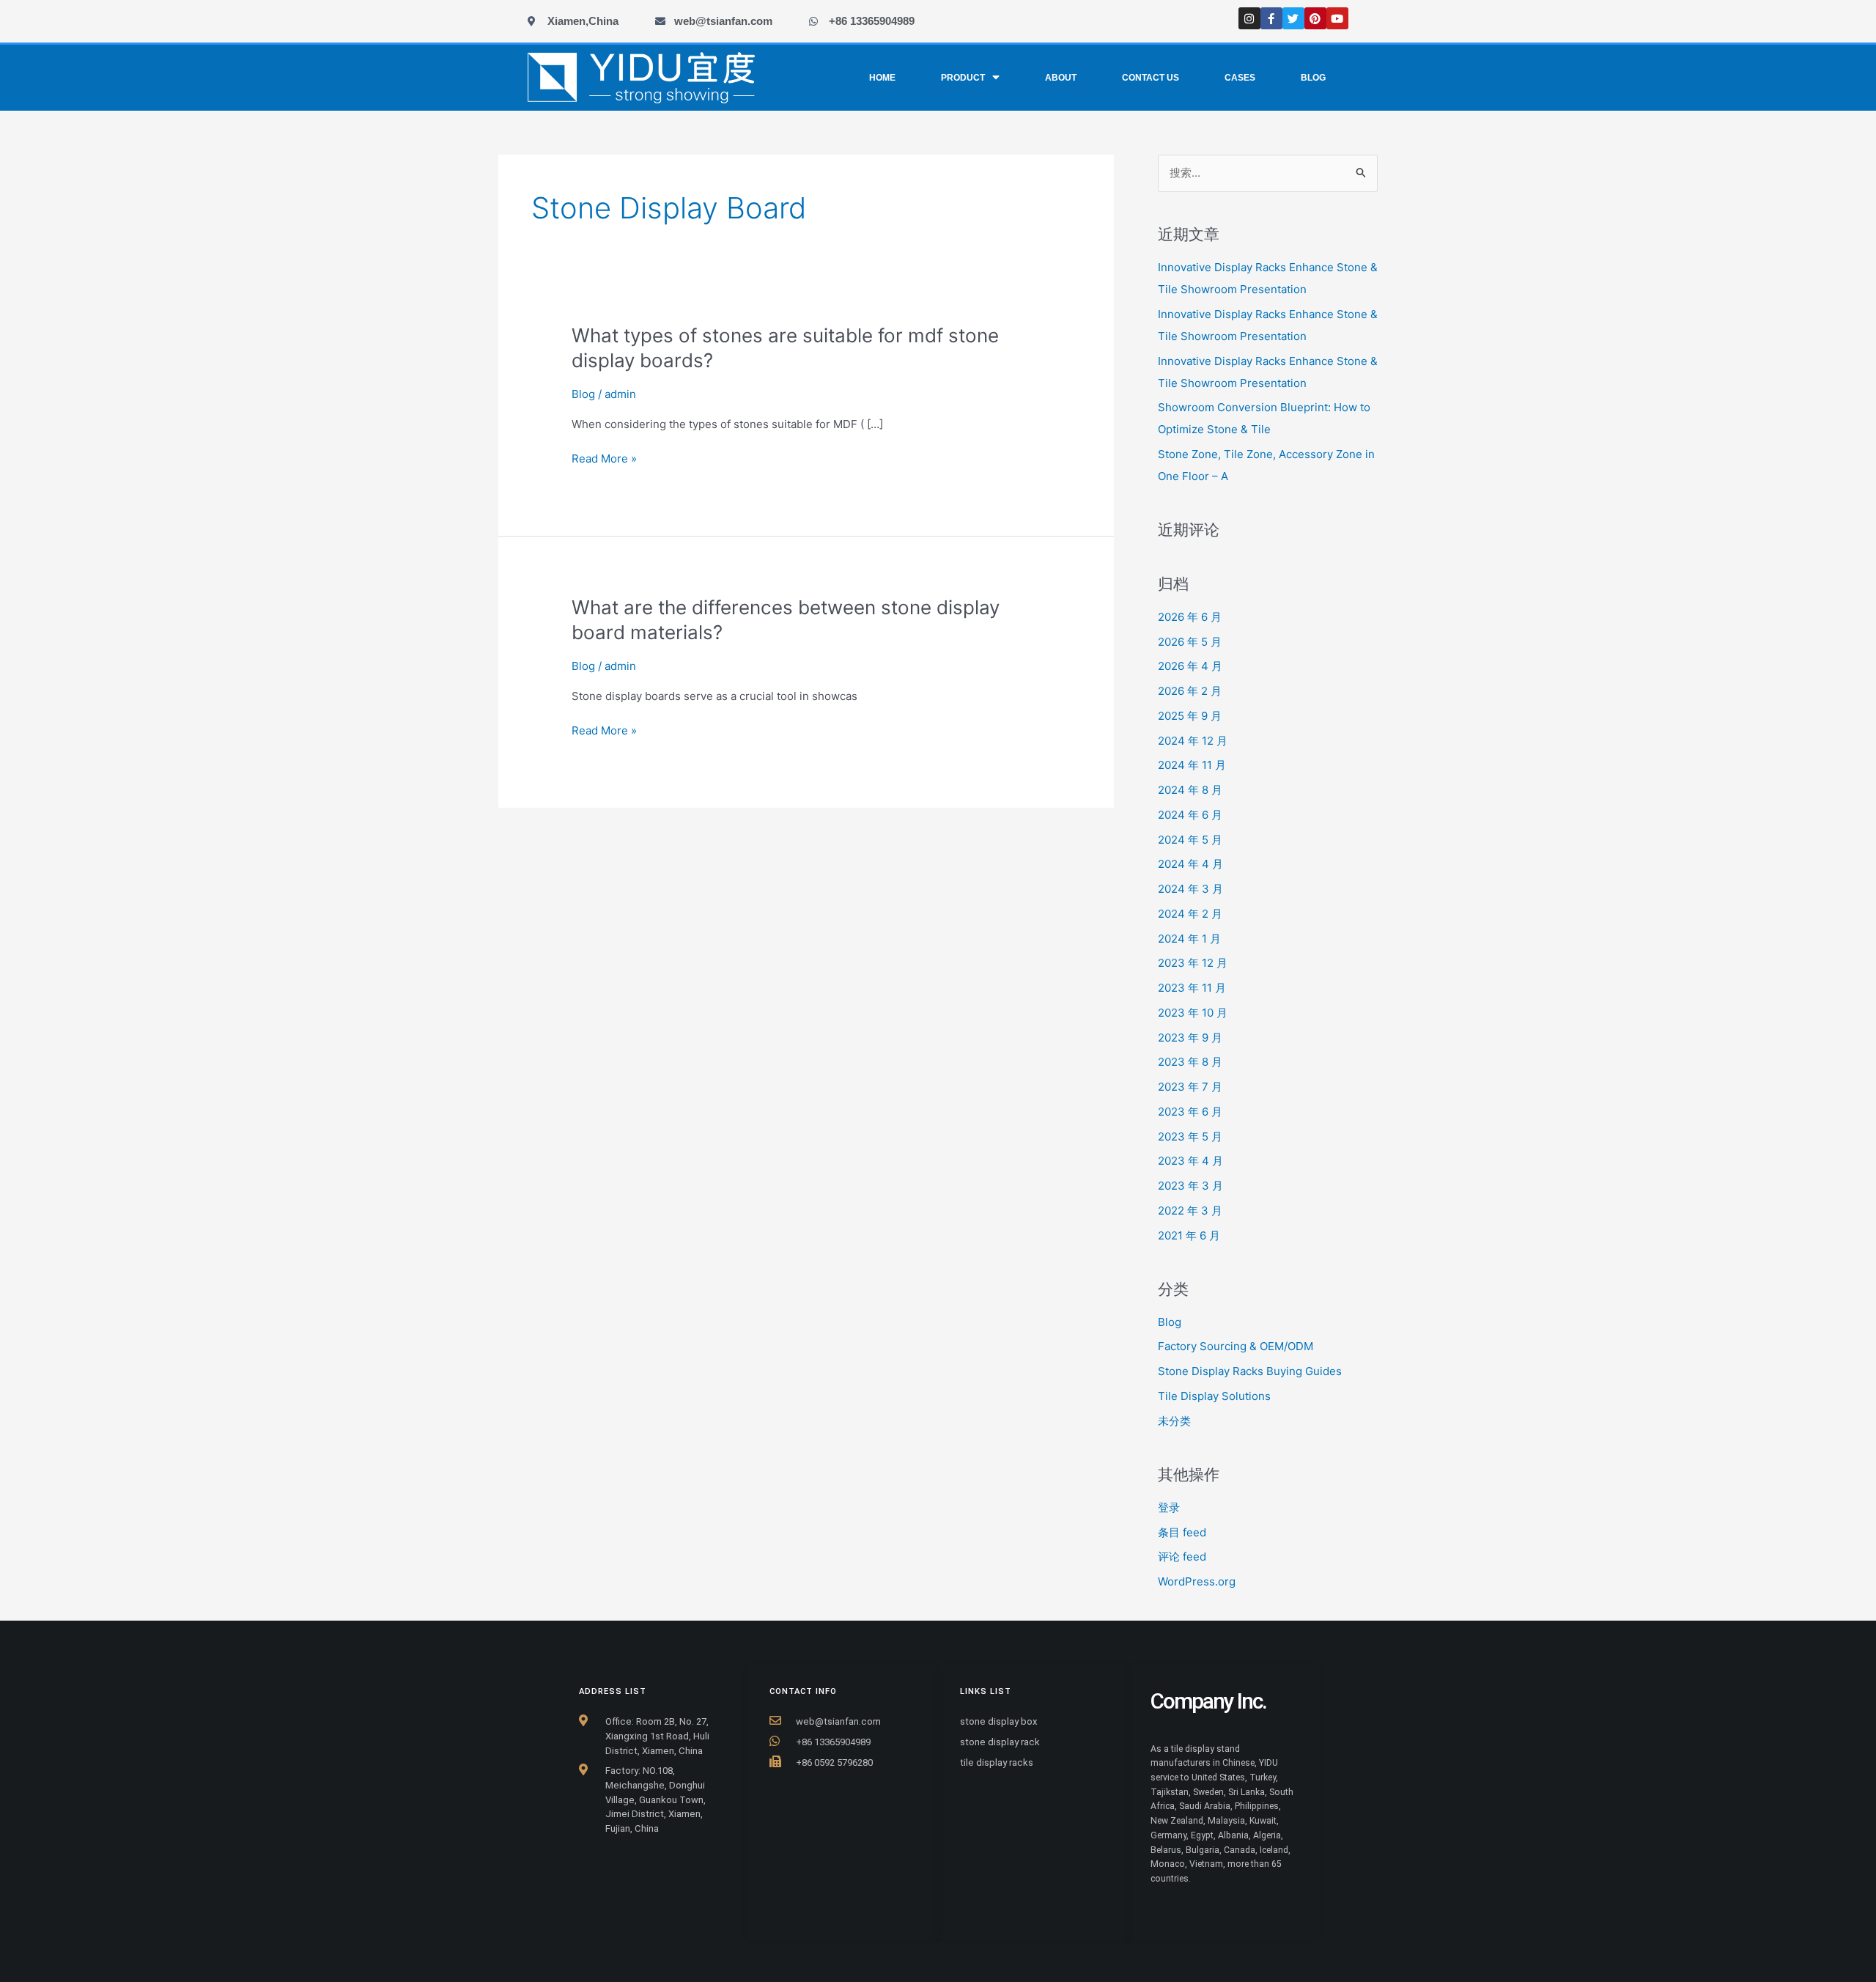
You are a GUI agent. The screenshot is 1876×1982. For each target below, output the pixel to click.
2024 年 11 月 (1192, 765)
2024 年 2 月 (1190, 914)
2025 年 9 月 (1190, 716)
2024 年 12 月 (1193, 741)
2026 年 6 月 (1190, 617)
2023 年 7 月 (1190, 1087)
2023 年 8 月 (1190, 1062)
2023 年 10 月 (1193, 1013)
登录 (1169, 1507)
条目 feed (1182, 1532)
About (1061, 78)
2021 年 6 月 (1189, 1235)
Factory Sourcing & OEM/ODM (1236, 1346)
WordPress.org (1197, 1581)
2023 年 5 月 (1190, 1136)
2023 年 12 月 (1193, 963)
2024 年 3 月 (1190, 889)
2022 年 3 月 (1190, 1211)
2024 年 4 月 (1190, 864)
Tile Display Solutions (1214, 1396)
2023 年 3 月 (1190, 1186)
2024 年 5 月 (1190, 840)
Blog (1313, 78)
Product (963, 78)
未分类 (1174, 1421)
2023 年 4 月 (1190, 1161)
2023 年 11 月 (1192, 988)
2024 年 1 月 (1189, 939)
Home (882, 78)
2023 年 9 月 (1190, 1038)
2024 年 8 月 (1190, 790)
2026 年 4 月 (1190, 666)
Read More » (604, 459)
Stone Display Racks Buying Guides (1250, 1371)
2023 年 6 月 (1190, 1112)
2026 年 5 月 (1190, 642)
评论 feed (1182, 1557)
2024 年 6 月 (1190, 815)
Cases (1240, 78)
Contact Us (1151, 78)
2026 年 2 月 (1190, 691)
